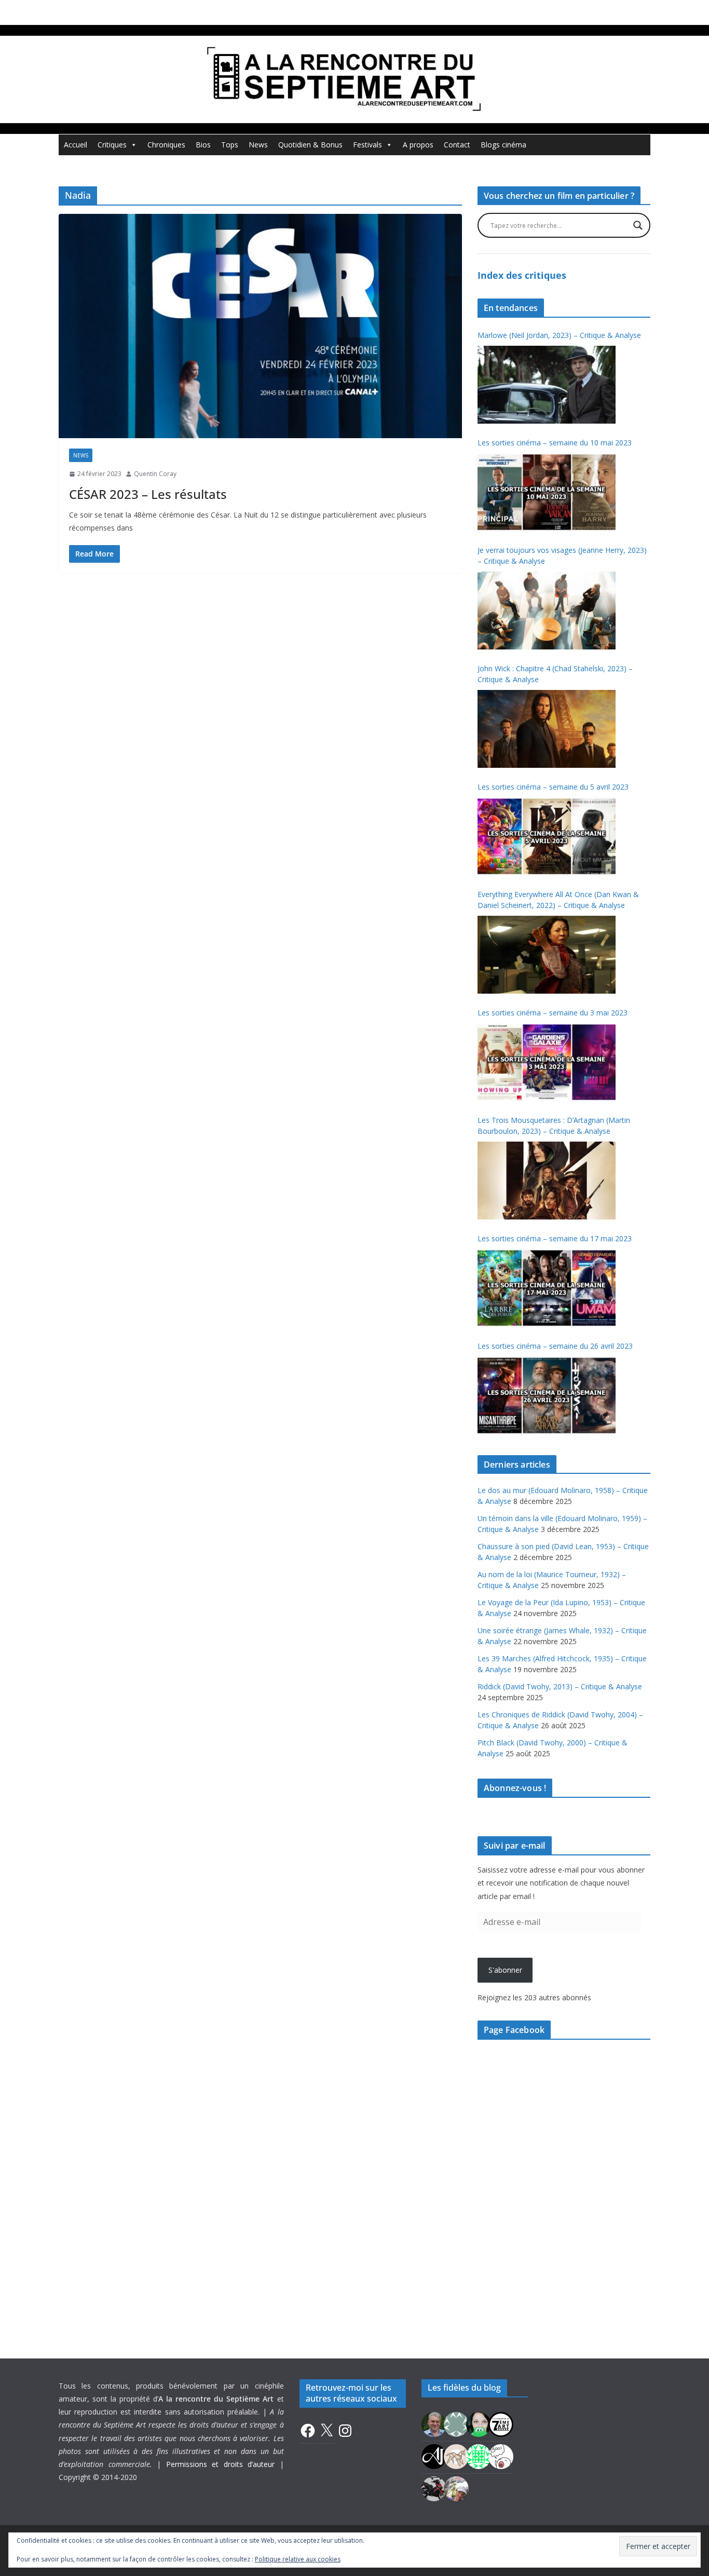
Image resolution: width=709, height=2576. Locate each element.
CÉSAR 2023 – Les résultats (148, 494)
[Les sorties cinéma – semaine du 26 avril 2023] (547, 1395)
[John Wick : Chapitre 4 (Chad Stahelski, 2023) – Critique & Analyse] (547, 729)
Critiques (112, 145)
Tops (230, 145)
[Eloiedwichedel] (434, 2487)
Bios (203, 145)
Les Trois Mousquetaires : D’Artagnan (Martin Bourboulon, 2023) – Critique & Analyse (554, 1126)
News (258, 145)
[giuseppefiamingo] (434, 2423)
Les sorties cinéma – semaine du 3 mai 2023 (553, 1013)
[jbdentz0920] (479, 2455)
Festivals (367, 145)
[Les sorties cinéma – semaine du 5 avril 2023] (547, 836)
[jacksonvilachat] (434, 2455)
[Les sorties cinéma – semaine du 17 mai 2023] (547, 1288)
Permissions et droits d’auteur (221, 2464)
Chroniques (166, 145)
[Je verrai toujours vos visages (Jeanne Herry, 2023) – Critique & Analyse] (547, 611)
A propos (418, 145)
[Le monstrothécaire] (501, 2455)
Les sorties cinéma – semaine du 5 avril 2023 (553, 787)
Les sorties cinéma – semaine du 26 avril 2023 (555, 1346)
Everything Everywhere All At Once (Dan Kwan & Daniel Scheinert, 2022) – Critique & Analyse (558, 900)
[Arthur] (456, 2455)
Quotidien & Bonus (310, 145)
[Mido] (479, 2423)
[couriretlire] (456, 2487)
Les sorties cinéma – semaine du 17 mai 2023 (555, 1238)
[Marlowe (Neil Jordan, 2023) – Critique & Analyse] (547, 385)
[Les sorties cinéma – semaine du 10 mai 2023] (547, 492)
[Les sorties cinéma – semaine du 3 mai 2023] (547, 1062)
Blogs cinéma (503, 145)
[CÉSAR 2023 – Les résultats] (260, 326)
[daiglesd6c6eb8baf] (456, 2423)
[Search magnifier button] (638, 225)
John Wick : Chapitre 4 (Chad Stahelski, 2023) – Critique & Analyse (555, 674)
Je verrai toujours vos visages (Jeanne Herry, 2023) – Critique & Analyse (562, 555)
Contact (457, 145)
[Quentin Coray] (501, 2423)
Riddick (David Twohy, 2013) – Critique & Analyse (560, 1686)
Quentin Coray (155, 474)
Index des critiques (522, 275)
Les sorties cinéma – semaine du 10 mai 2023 (555, 443)
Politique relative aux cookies (298, 2559)
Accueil (76, 145)
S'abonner (505, 1970)
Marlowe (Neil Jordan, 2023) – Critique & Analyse (559, 335)
